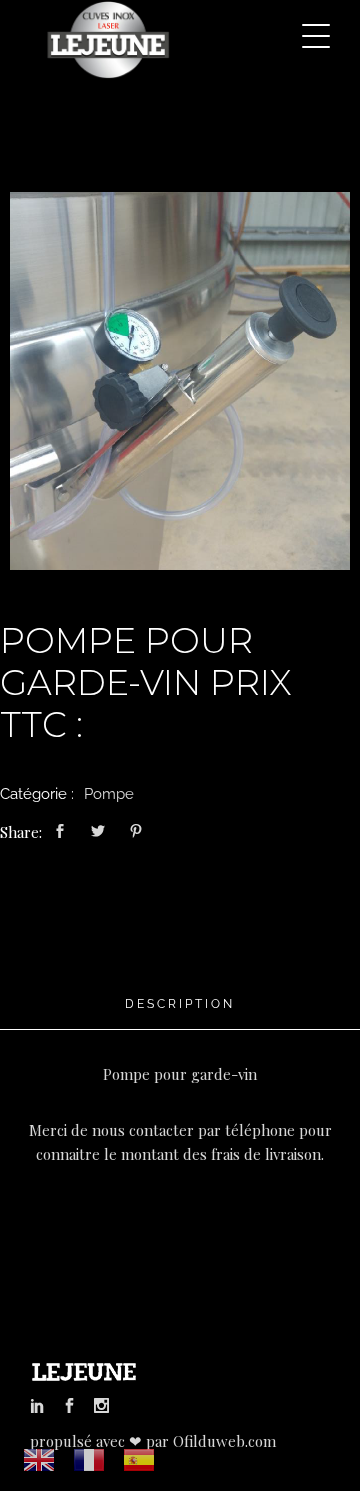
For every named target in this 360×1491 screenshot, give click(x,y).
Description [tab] (180, 1004)
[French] (90, 1459)
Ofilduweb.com (224, 1441)
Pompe (109, 794)
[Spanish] (140, 1459)
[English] (40, 1459)
